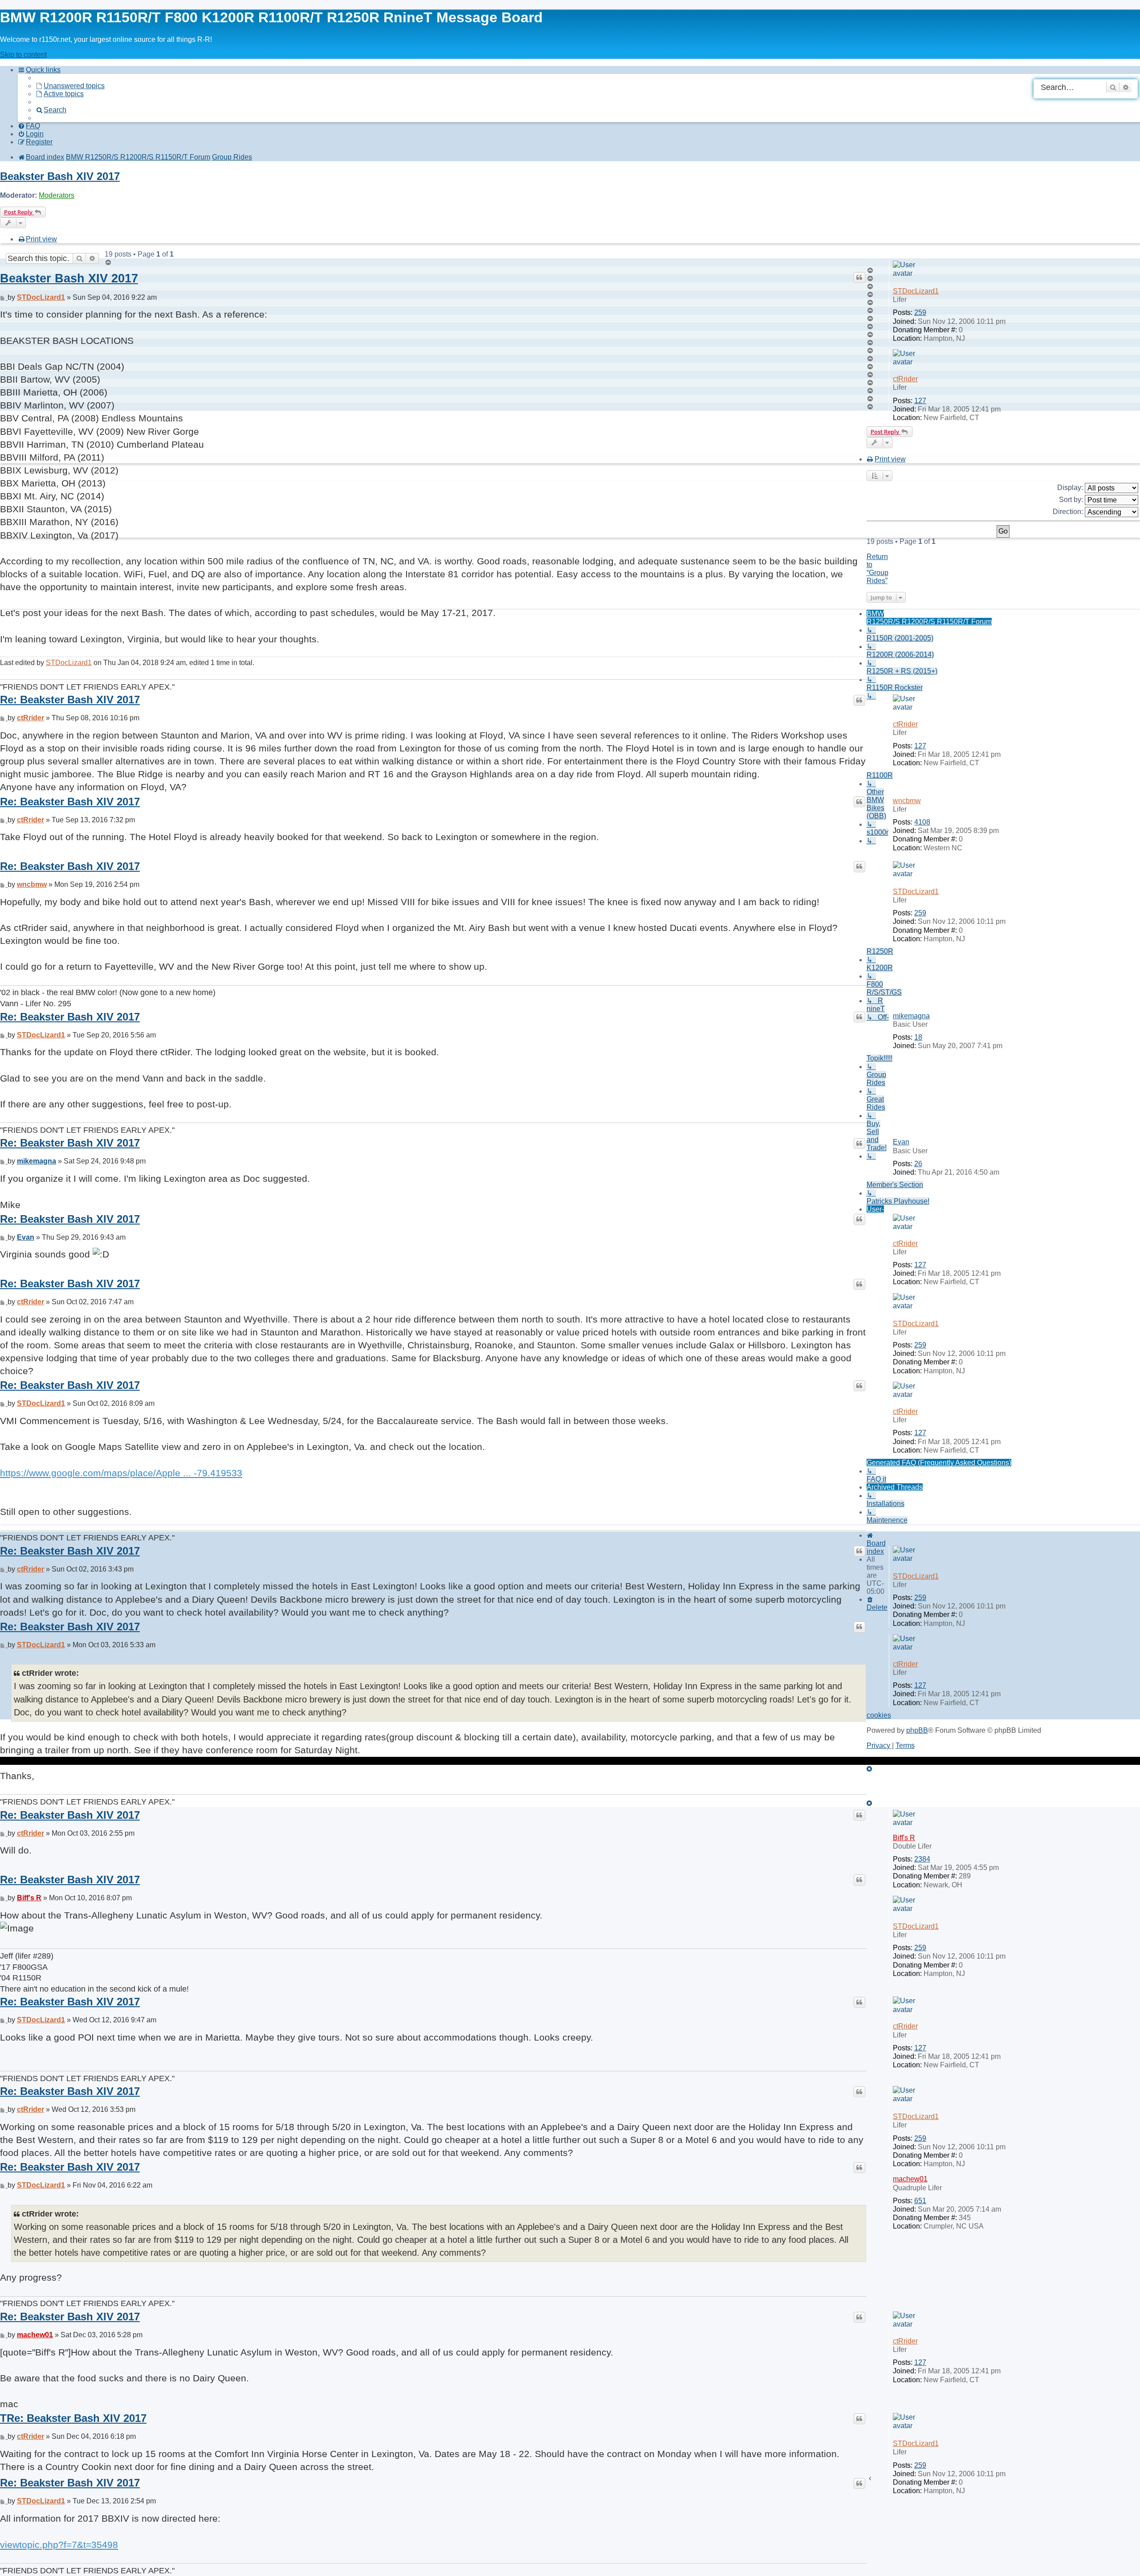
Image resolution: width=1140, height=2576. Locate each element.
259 (920, 312)
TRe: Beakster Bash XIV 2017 (73, 2418)
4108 (922, 822)
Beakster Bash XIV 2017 (60, 176)
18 (918, 1037)
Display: (1071, 488)
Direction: (1069, 512)
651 (920, 2201)
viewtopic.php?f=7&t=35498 (59, 2545)
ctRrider (905, 379)
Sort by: (1072, 500)
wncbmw (907, 801)
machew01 (910, 2179)
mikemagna (911, 1016)
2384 (922, 1859)
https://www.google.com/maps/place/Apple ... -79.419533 (121, 1473)
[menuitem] (70, 86)
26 (918, 1164)
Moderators (57, 195)
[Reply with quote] (859, 278)
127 (920, 401)
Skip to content (23, 55)
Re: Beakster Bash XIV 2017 (70, 700)
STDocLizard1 (916, 291)
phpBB (917, 1730)
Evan (901, 1142)
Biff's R (904, 1838)
